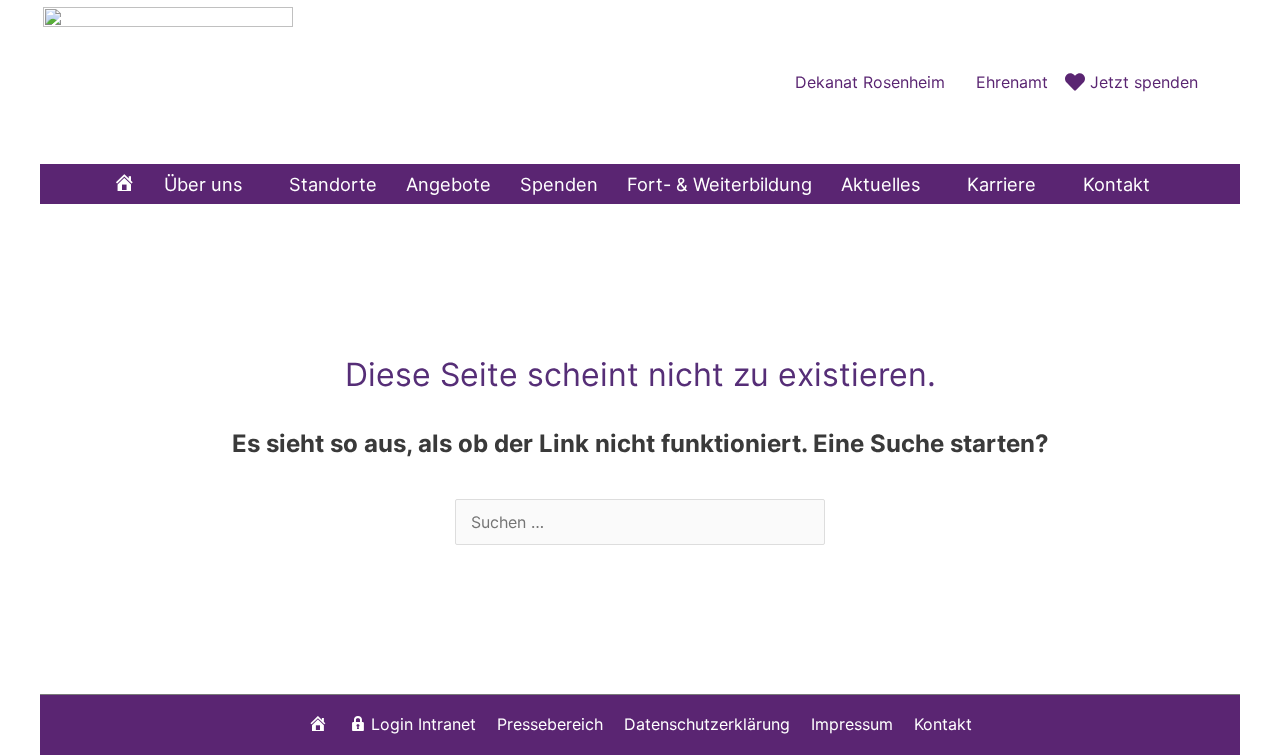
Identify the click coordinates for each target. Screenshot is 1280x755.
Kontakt (943, 724)
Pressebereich (550, 724)
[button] (1219, 81)
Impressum (852, 724)
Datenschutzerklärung (707, 724)
